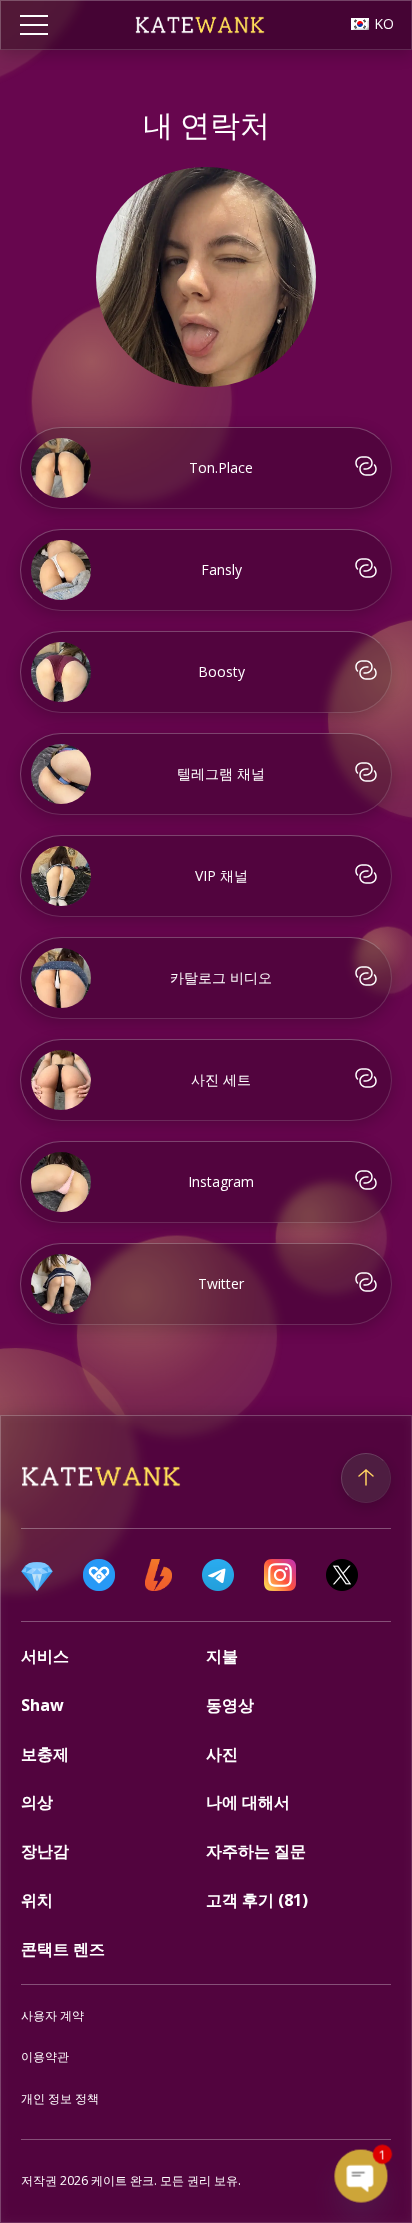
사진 (222, 1754)
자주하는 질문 (256, 1851)
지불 (222, 1656)
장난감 (45, 1851)
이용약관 (45, 2056)
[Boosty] (158, 1575)
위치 (37, 1900)
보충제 (45, 1754)
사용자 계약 (52, 2015)
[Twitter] (342, 1575)
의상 (37, 1802)
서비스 (45, 1656)
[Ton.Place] (37, 1575)
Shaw (42, 1705)
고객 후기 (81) (257, 1900)
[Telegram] (218, 1575)
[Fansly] (99, 1575)
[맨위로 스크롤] (366, 1478)
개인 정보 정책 (60, 2098)
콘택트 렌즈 (63, 1949)
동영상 (230, 1705)
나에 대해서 (248, 1802)
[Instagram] (280, 1575)
